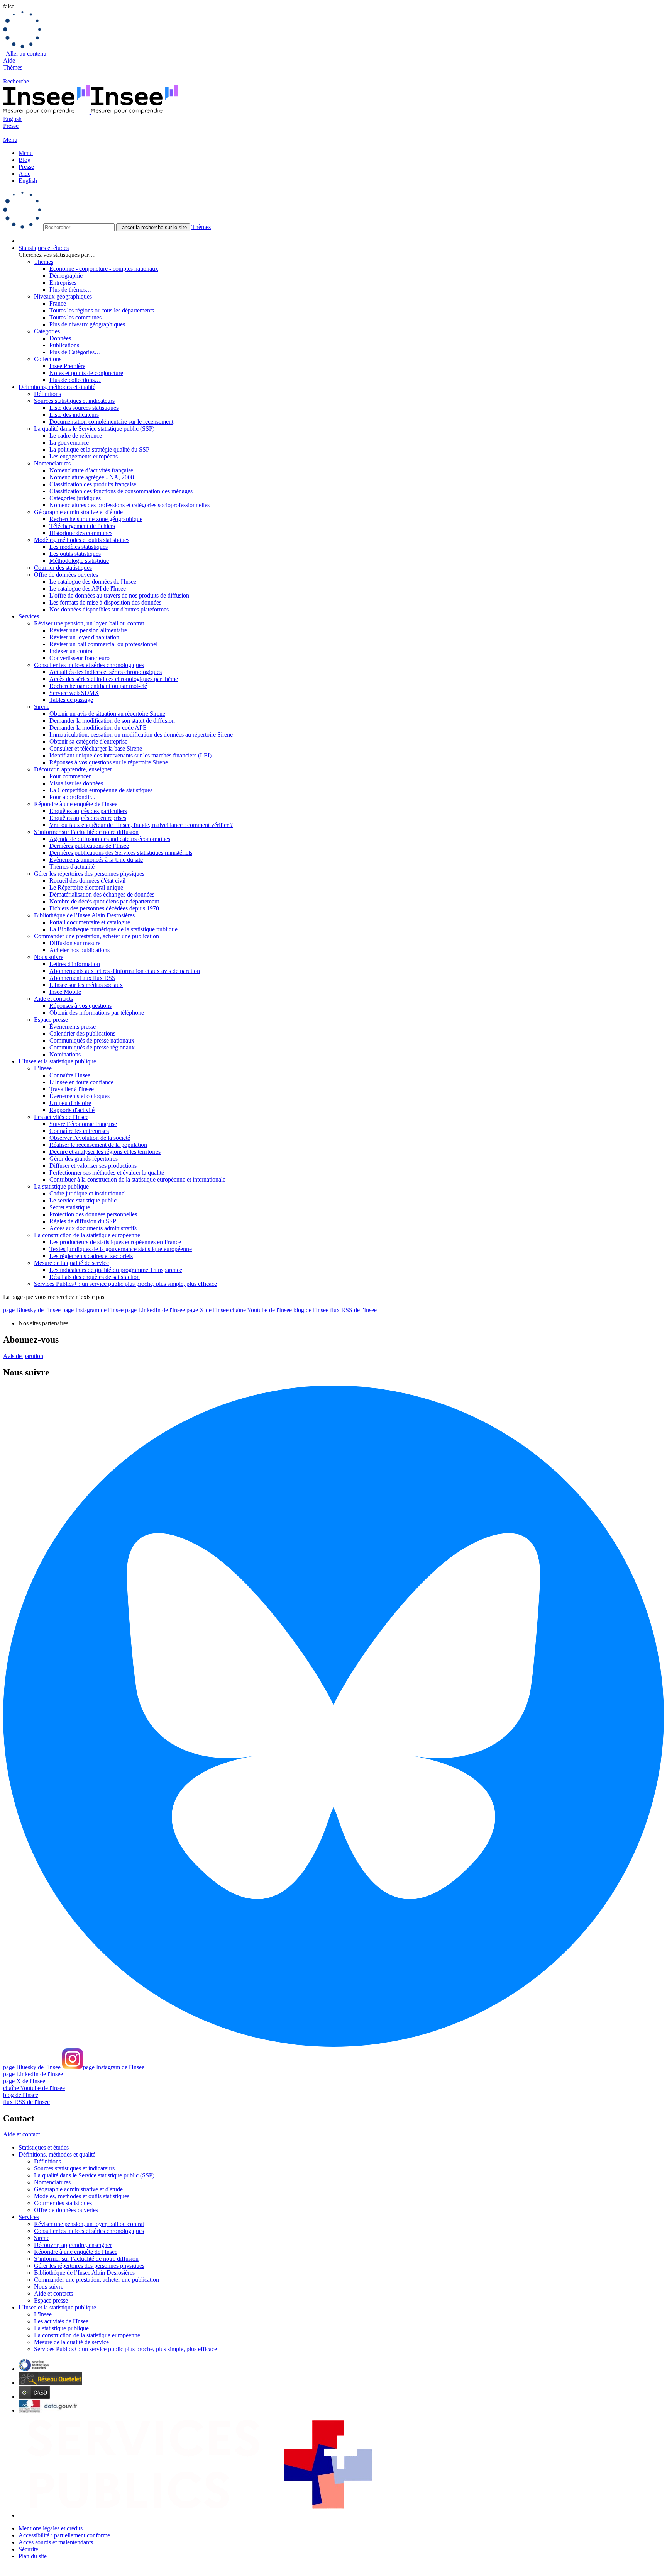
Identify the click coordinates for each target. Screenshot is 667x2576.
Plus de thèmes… (71, 290)
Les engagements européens (84, 456)
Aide (9, 60)
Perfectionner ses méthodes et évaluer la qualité (107, 1173)
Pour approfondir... (72, 797)
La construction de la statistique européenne (87, 1235)
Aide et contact (21, 2134)
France (58, 303)
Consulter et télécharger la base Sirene (96, 748)
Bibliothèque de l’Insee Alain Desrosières (84, 915)
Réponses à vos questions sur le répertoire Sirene (109, 762)
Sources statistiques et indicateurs (74, 401)
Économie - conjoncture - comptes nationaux (104, 269)
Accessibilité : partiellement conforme (64, 2535)
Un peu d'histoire (70, 1103)
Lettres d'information (75, 964)
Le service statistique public (83, 1200)
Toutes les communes (75, 317)
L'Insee (43, 1068)
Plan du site (33, 2556)
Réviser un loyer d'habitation (84, 637)
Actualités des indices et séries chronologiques (106, 672)
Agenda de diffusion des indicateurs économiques (110, 839)
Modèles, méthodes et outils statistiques (82, 540)
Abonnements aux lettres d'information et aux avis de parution (125, 971)
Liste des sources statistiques (84, 408)
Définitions (47, 394)
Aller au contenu (26, 53)
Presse (11, 126)
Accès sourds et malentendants (56, 2542)
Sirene (42, 707)
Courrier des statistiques (63, 568)
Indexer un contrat (72, 651)
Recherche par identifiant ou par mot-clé (98, 686)
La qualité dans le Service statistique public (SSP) (94, 429)
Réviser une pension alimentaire (88, 630)
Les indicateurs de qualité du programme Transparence (116, 1270)
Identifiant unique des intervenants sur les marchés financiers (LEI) (130, 755)
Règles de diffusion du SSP (83, 1221)
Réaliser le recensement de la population (98, 1145)
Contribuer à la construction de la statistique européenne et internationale (137, 1179)
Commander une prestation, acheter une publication (96, 936)
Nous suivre (49, 957)
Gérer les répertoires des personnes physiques (89, 874)
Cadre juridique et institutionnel (88, 1193)
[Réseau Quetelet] (50, 2383)
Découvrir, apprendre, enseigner (73, 769)
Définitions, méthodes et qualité (57, 387)
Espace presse (51, 1020)
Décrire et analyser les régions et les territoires (105, 1152)
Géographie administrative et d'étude (78, 512)
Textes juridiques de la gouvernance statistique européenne (121, 1249)
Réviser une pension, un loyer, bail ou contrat (89, 623)
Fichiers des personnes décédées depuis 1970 (104, 908)
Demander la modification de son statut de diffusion (112, 721)
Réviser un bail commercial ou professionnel (103, 644)
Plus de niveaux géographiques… (90, 324)
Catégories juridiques (75, 498)
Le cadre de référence (76, 436)
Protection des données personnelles (93, 1214)
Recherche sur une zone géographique (96, 519)
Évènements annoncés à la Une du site (96, 860)
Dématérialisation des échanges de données (102, 894)
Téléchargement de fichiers (82, 526)
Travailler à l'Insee (72, 1089)
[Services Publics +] (199, 2515)
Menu (26, 153)
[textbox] (79, 227)
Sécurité (28, 2549)
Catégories (47, 331)
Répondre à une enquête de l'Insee (76, 804)
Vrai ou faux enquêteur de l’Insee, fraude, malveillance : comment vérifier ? (141, 825)
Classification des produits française (93, 484)
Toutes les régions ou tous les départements (102, 310)
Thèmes (13, 67)
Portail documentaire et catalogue (90, 922)
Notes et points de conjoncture (86, 373)
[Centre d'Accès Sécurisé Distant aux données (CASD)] (34, 2397)
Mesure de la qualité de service (71, 1263)
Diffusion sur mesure (75, 943)
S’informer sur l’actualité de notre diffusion (86, 832)
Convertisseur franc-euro (80, 658)
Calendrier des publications (82, 1033)
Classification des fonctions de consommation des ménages (121, 491)
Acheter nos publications (80, 950)
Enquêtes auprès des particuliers (88, 811)
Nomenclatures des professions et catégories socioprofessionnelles (130, 505)
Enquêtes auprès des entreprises (88, 818)
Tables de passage (71, 700)
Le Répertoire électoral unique (86, 887)
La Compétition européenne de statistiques (101, 790)
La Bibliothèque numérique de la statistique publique (113, 929)
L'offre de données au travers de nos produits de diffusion (119, 595)
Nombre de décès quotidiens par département (104, 901)
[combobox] (333, 211)
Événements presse (73, 1026)
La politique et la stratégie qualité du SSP (99, 449)
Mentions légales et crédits (51, 2528)
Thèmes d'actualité (72, 867)
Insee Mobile (65, 992)
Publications (64, 345)
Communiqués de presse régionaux (92, 1047)
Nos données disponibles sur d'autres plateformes (109, 609)
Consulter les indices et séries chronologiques (89, 665)
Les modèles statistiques (79, 547)
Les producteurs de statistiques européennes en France (115, 1242)
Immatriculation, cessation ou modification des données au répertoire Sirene (141, 734)
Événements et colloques (80, 1096)
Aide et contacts (53, 999)
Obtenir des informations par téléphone (97, 1013)
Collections (48, 359)
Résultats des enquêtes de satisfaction (95, 1277)
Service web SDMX (74, 693)
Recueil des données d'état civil (87, 880)
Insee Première (67, 366)
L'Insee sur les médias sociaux (86, 985)
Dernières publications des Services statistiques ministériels (121, 853)
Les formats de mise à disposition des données (105, 602)
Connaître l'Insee (70, 1075)
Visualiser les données (76, 783)
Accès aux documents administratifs (93, 1228)
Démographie (66, 276)
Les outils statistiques (75, 554)
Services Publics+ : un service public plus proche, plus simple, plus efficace (125, 1284)
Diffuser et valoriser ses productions (93, 1166)
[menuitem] (341, 241)
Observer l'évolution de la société (90, 1138)
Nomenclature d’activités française (91, 470)
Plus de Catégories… (75, 352)
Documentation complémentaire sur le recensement (111, 422)
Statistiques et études (44, 248)
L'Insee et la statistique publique (57, 1061)
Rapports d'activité (72, 1110)
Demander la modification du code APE (98, 728)
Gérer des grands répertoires (84, 1159)
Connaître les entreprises (79, 1131)
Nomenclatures (52, 463)
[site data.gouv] (49, 2410)
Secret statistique (70, 1207)
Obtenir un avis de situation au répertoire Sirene (107, 714)
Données (60, 338)
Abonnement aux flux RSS (82, 978)
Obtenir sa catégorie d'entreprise (88, 741)
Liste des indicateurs (74, 415)
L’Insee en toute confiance (81, 1082)
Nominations (65, 1054)
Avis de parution (23, 1356)
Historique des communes (81, 533)
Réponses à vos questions (80, 1006)
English (12, 119)
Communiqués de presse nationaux (92, 1040)
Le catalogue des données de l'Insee (93, 582)
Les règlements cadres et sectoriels (91, 1256)
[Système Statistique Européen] (34, 2369)
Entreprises (63, 283)
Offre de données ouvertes (66, 575)
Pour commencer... (72, 776)
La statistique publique (61, 1186)
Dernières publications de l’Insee (89, 846)
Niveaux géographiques (63, 296)
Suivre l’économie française (83, 1124)
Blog (25, 160)
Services (29, 616)
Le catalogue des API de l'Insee (88, 588)
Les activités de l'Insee (61, 1117)
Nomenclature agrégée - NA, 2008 (92, 477)
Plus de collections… (75, 380)
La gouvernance (69, 442)
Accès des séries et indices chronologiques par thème (114, 679)
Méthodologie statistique (79, 561)
